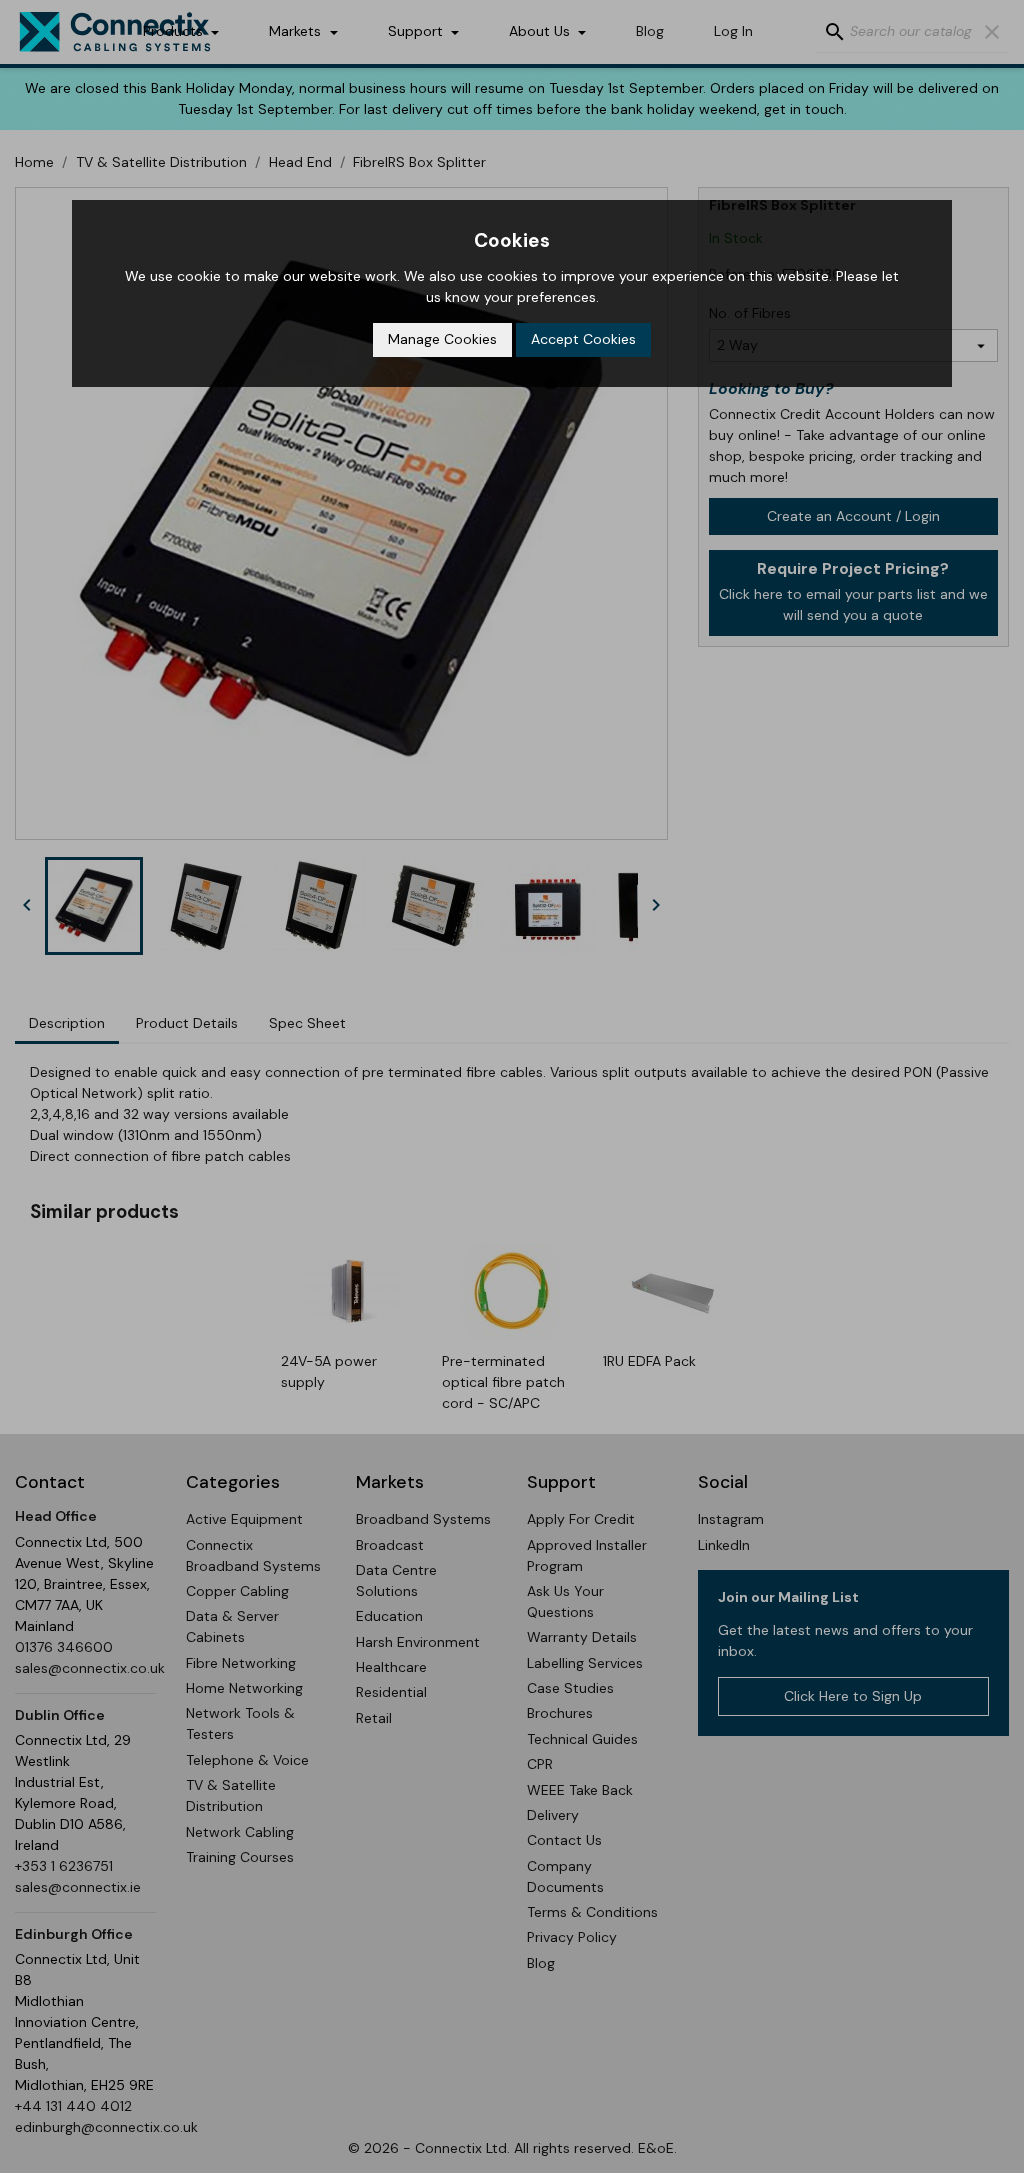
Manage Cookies (442, 339)
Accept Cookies (583, 339)
